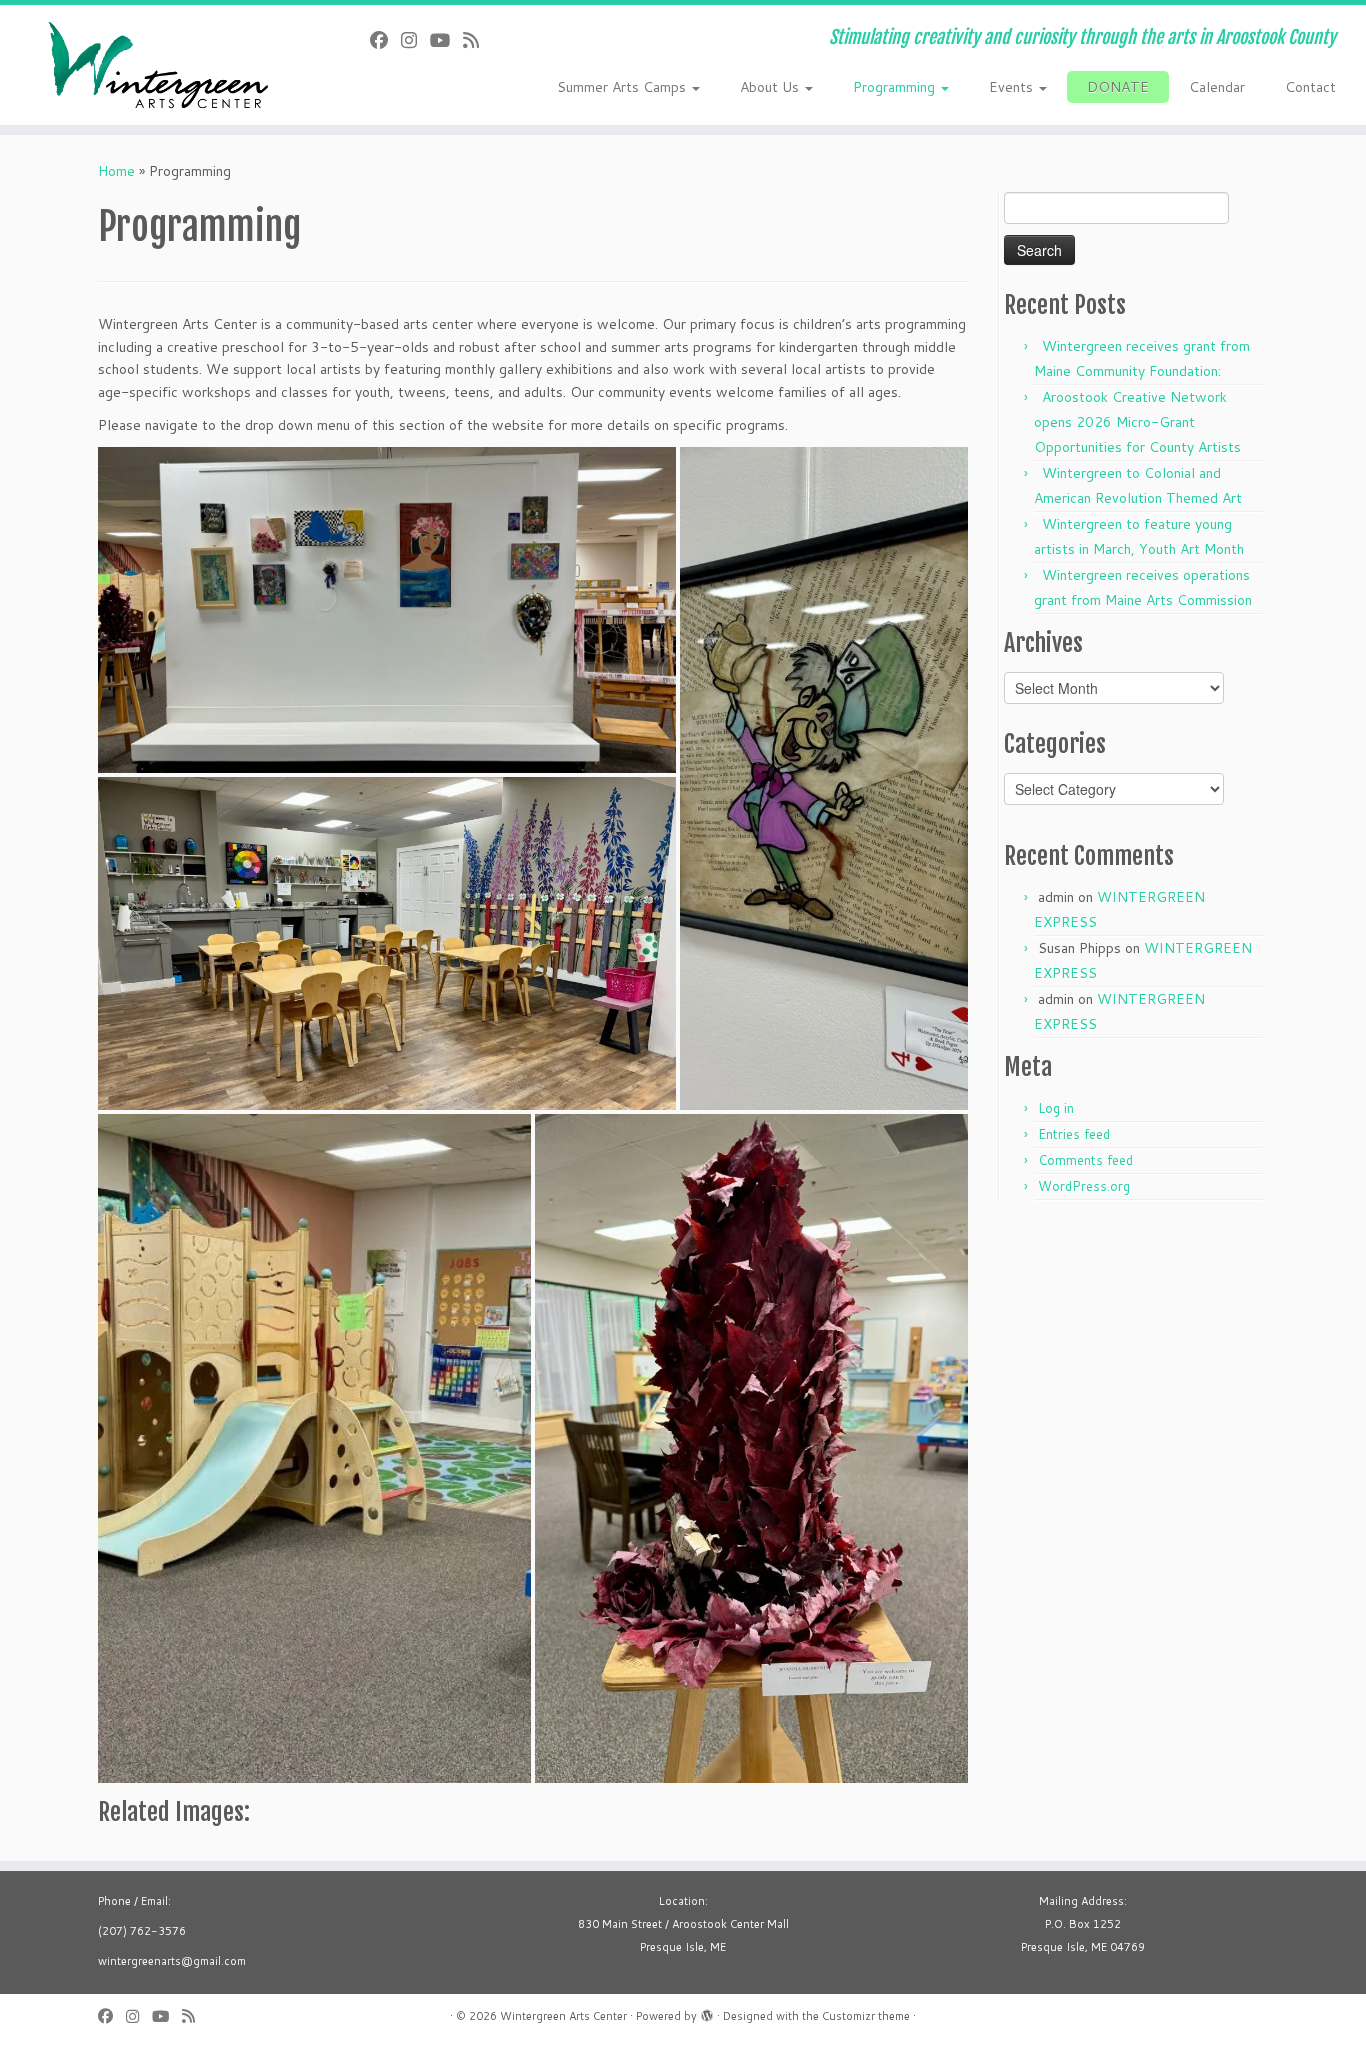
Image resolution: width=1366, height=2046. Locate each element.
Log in (1056, 1108)
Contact (1310, 87)
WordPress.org (1084, 1186)
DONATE (1118, 87)
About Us (771, 87)
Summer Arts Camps (623, 87)
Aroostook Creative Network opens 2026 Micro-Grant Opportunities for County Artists (1137, 422)
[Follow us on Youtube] (446, 40)
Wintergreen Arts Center (563, 2016)
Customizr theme (866, 2016)
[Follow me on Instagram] (415, 40)
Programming (896, 87)
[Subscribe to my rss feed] (477, 40)
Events (1013, 87)
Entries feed (1074, 1134)
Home (116, 171)
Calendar (1217, 87)
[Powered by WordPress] (707, 2012)
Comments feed (1085, 1160)
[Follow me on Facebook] (385, 40)
